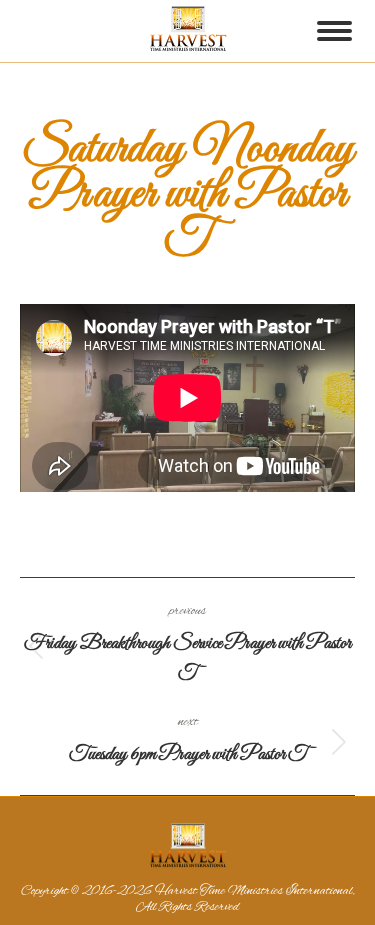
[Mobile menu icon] (334, 31)
